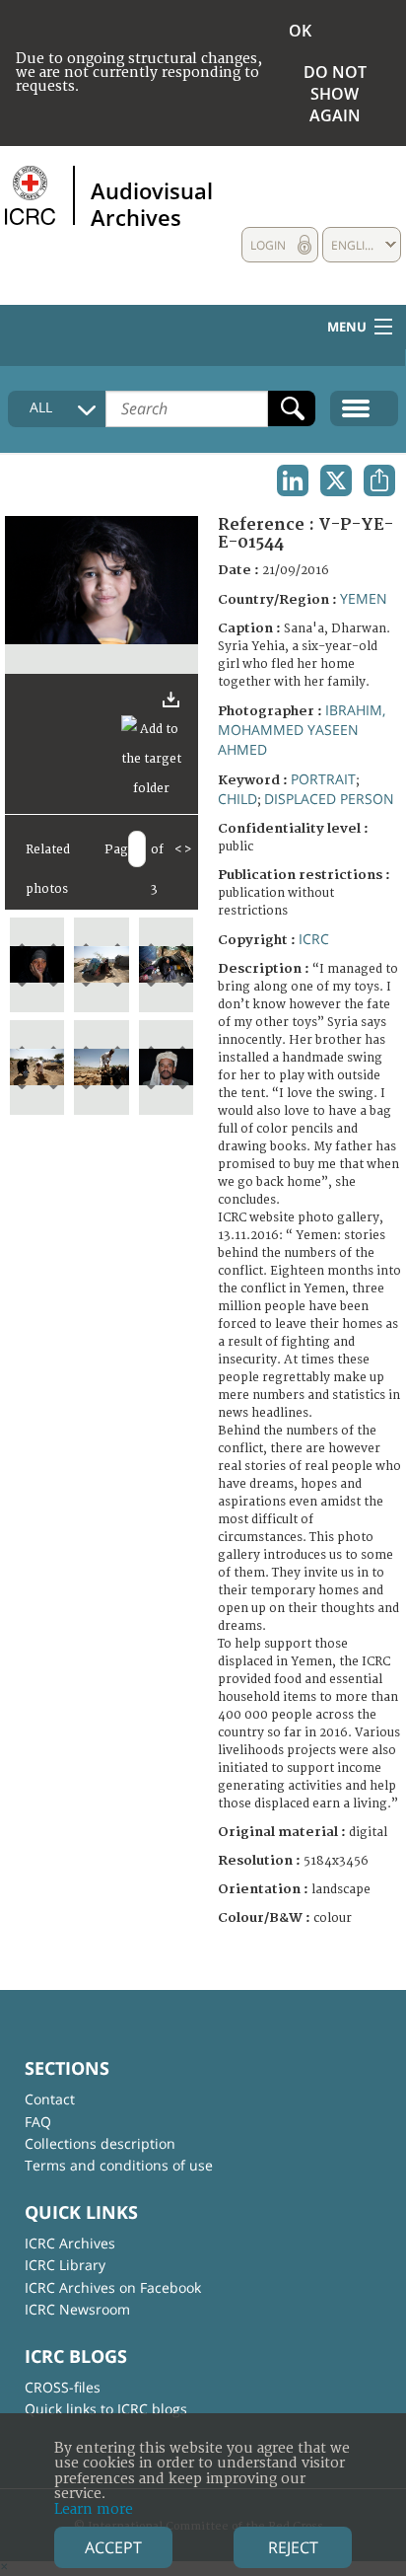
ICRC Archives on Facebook (113, 2287)
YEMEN (364, 598)
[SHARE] (379, 480)
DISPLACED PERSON (329, 799)
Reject (293, 2547)
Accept (113, 2547)
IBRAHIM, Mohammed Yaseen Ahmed (302, 730)
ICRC (314, 939)
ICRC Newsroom (77, 2309)
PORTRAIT (323, 779)
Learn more (94, 2509)
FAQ (38, 2122)
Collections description (100, 2143)
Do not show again (335, 94)
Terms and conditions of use (119, 2165)
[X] (336, 480)
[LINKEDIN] (293, 480)
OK (300, 31)
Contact (50, 2099)
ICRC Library (65, 2265)
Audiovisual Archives (152, 203)
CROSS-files (63, 2387)
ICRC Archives (70, 2243)
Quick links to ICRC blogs (106, 2409)
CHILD (237, 799)
